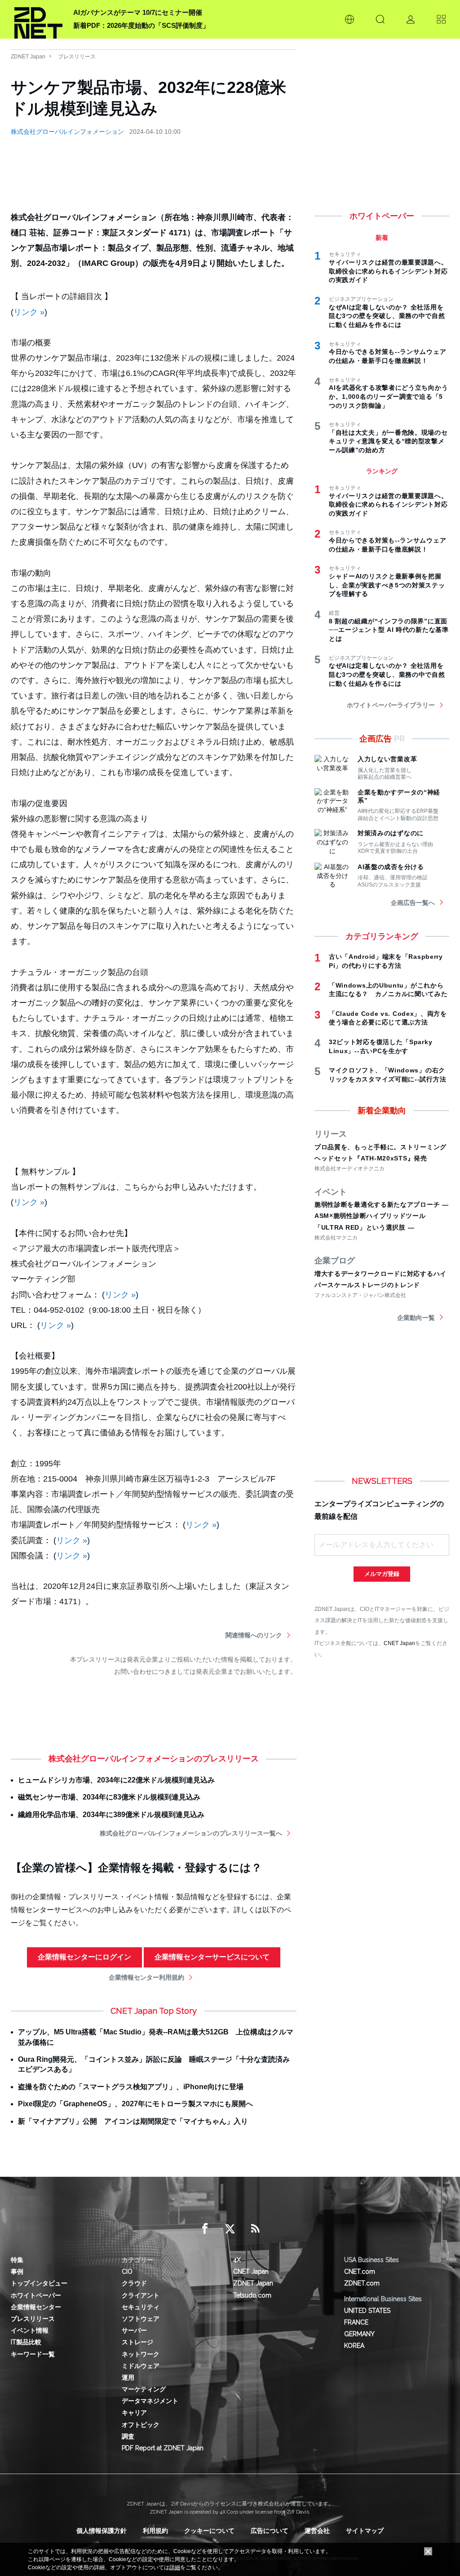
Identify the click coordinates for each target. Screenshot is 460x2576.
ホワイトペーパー (36, 2295)
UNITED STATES (367, 2311)
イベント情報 (30, 2330)
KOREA (354, 2346)
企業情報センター (36, 2307)
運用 (128, 2378)
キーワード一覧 (33, 2354)
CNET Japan (399, 1643)
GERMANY (359, 2334)
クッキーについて (209, 2531)
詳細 (175, 2567)
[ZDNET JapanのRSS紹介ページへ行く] (255, 2229)
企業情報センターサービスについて (212, 1957)
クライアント (141, 2295)
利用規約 (155, 2531)
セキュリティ (141, 2307)
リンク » (29, 312)
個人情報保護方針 (102, 2531)
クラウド (134, 2283)
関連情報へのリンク (254, 1635)
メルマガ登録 (382, 1574)
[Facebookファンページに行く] (205, 2229)
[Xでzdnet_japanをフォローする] (230, 2229)
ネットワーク (141, 2354)
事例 (17, 2272)
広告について (270, 2531)
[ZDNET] (38, 19)
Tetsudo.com (252, 2295)
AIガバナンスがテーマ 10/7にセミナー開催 (138, 12)
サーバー (134, 2330)
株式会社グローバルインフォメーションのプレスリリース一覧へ (191, 1833)
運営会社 (317, 2531)
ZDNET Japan (28, 57)
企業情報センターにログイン (84, 1957)
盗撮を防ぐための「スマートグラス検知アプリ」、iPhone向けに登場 (131, 2087)
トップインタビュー (39, 2283)
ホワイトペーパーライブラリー (391, 705)
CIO (127, 2272)
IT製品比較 (26, 2342)
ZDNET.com (362, 2283)
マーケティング (144, 2389)
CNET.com (360, 2272)
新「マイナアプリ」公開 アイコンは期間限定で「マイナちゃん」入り (133, 2121)
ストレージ (137, 2342)
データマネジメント (150, 2401)
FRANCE (356, 2322)
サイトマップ (365, 2531)
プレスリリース (77, 57)
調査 (128, 2436)
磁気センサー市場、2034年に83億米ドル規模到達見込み (109, 1797)
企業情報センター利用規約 (146, 1977)
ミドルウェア (141, 2366)
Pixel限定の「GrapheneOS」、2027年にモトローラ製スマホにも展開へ (135, 2104)
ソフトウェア (141, 2319)
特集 (17, 2260)
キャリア (134, 2413)
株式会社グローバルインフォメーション (67, 132)
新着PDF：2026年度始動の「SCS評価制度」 (141, 25)
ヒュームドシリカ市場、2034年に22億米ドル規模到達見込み (116, 1780)
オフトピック (141, 2425)
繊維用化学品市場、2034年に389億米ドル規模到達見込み (111, 1815)
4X (237, 2260)
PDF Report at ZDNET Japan (163, 2448)
